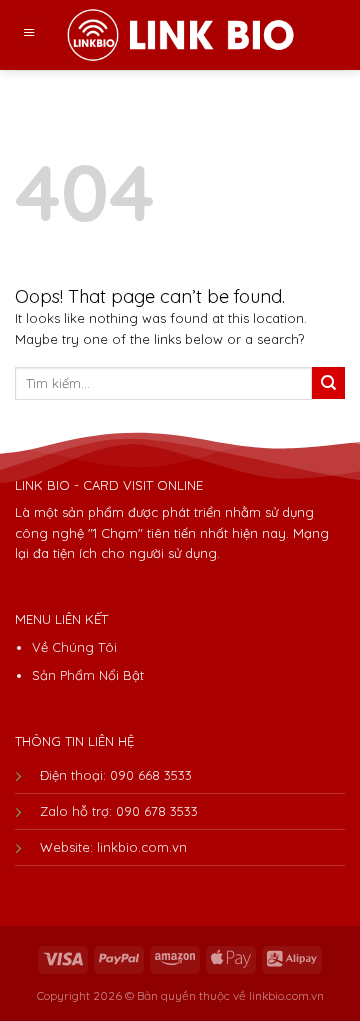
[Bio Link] (180, 34)
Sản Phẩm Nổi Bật (88, 675)
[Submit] (328, 383)
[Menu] (29, 35)
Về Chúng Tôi (74, 647)
